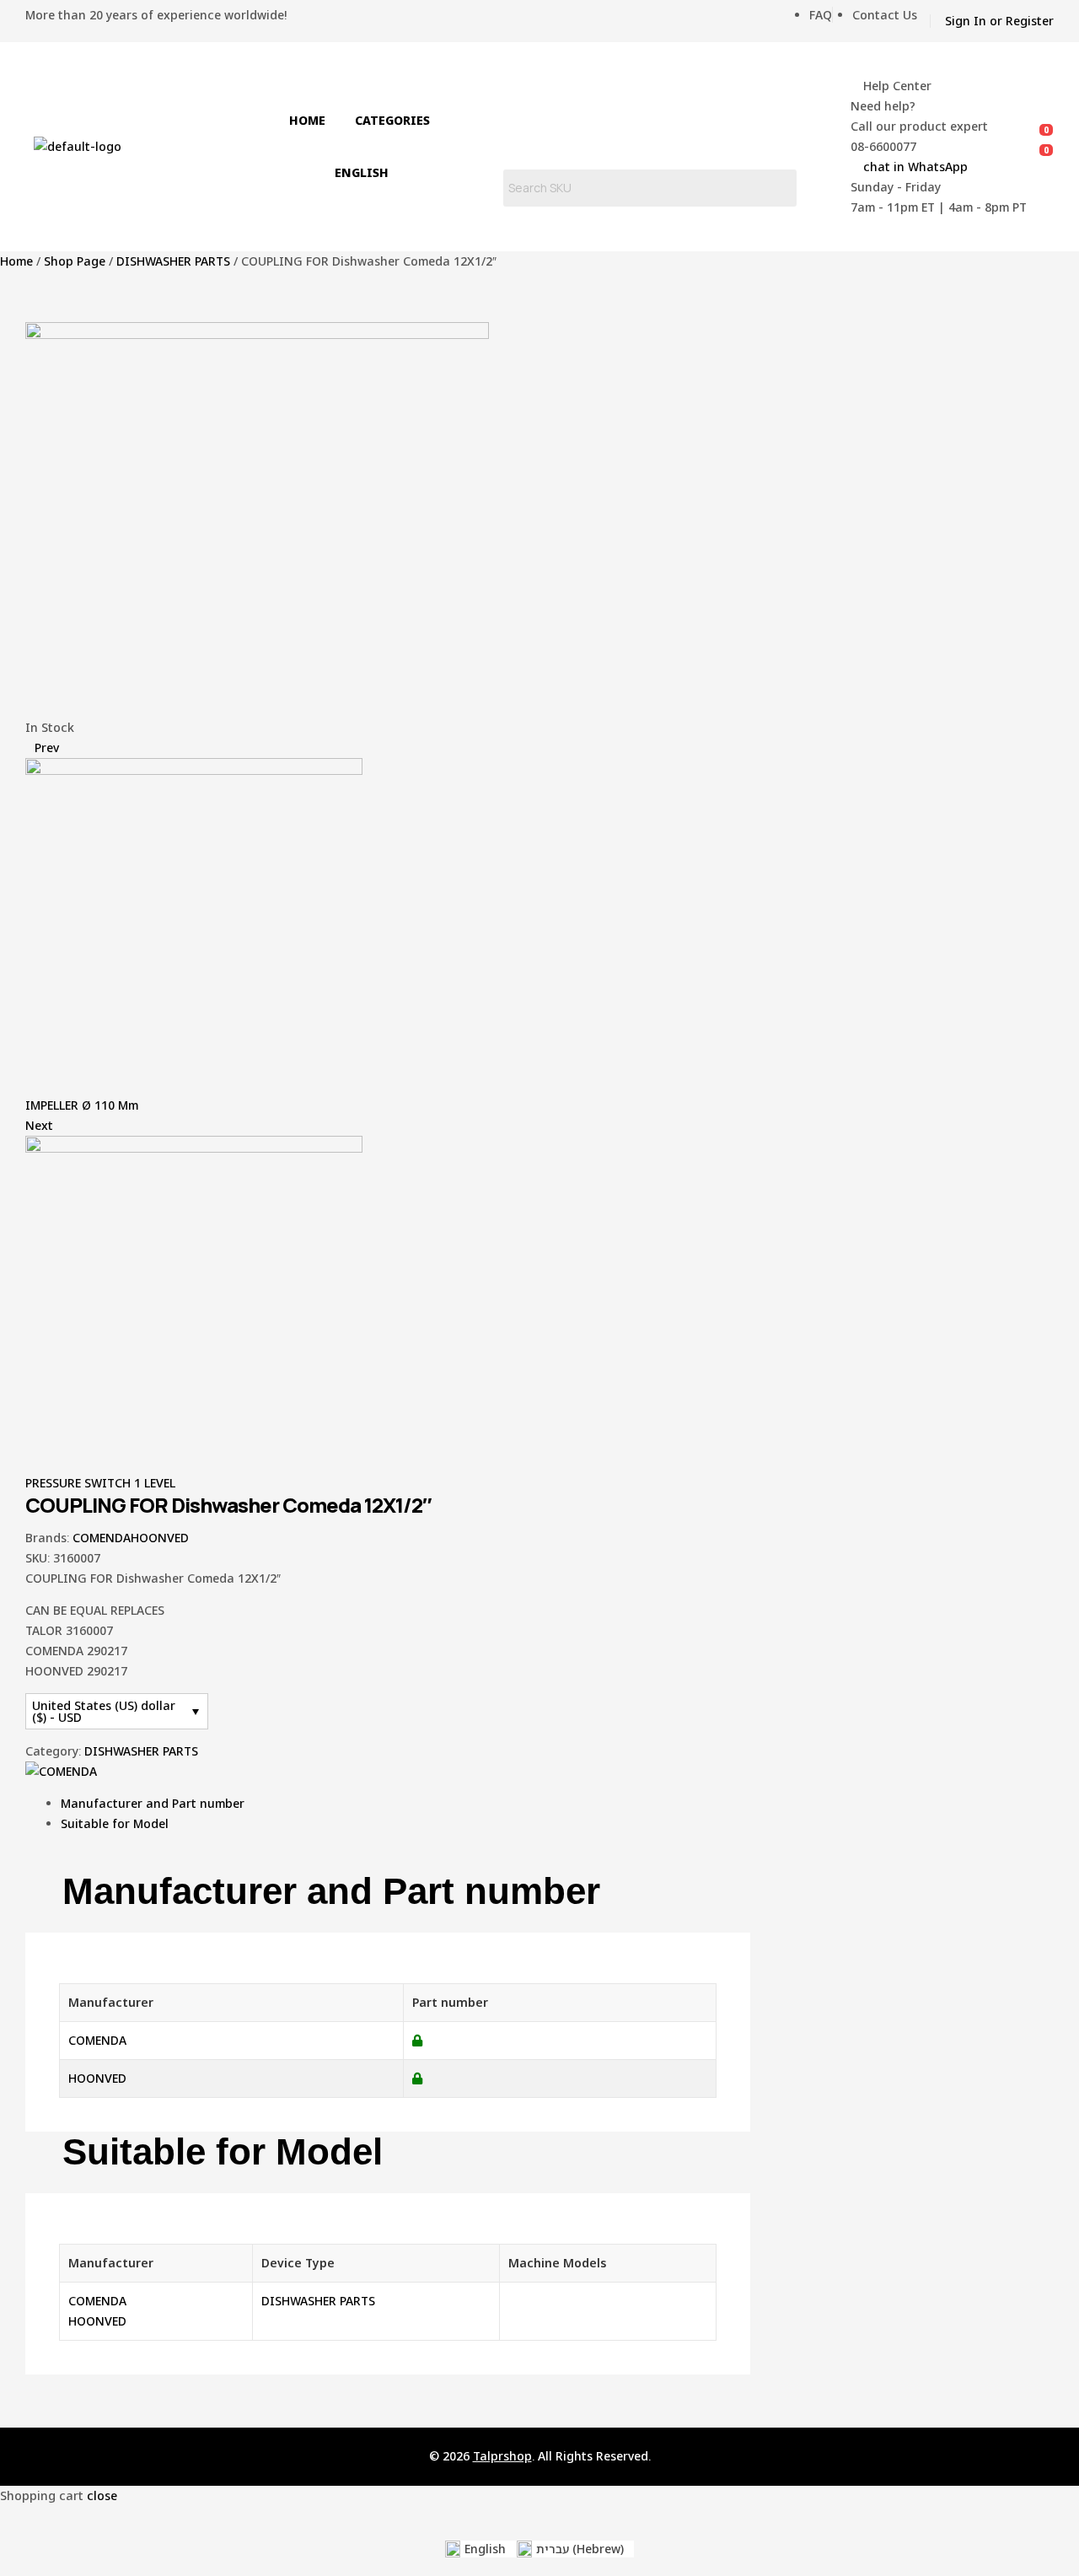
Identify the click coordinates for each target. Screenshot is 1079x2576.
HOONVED (160, 1538)
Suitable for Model (115, 1823)
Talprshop (502, 2456)
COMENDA (102, 1538)
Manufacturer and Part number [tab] (331, 1891)
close (102, 2495)
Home (16, 261)
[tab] (405, 1804)
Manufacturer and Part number (153, 1803)
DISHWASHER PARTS (173, 261)
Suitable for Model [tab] (223, 2152)
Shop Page (75, 261)
